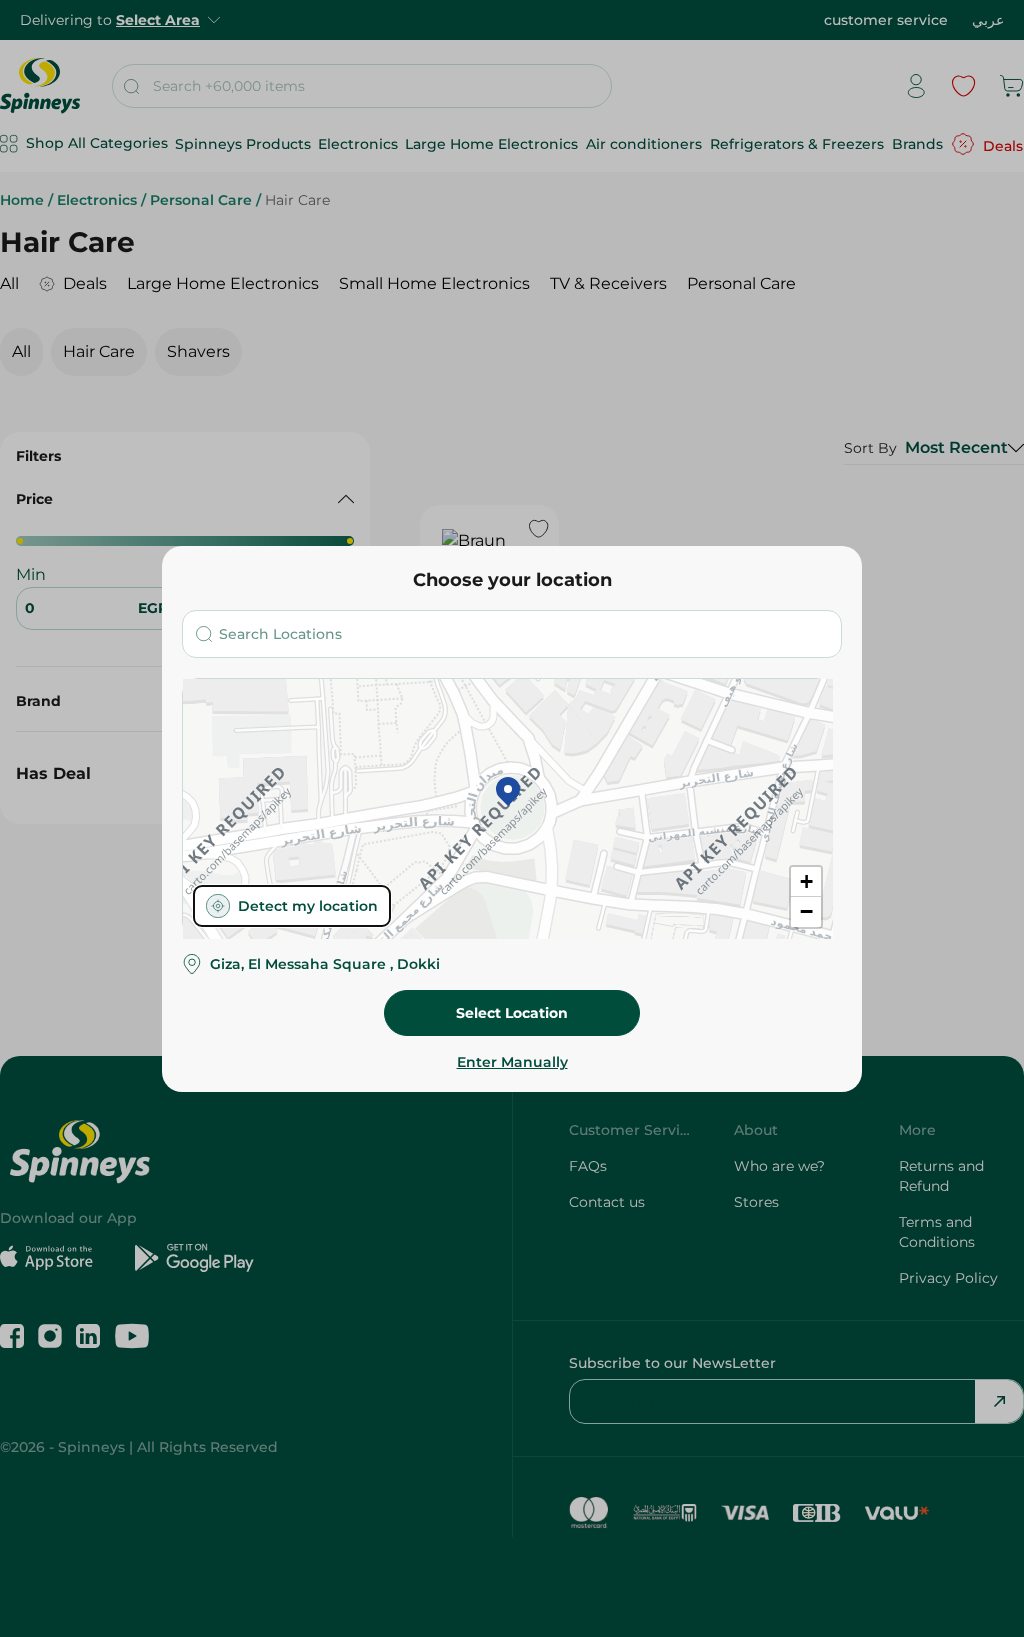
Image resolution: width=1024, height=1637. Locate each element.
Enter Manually (512, 1062)
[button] (508, 793)
